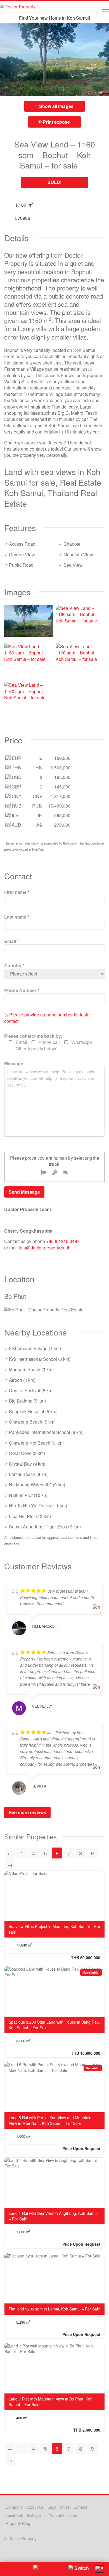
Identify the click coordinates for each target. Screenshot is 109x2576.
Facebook (14, 2515)
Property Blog (18, 2523)
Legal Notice (59, 2507)
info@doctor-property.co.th (45, 1248)
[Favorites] (8, 2569)
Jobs (73, 2515)
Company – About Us (25, 2507)
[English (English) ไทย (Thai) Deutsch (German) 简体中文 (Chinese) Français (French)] (99, 2569)
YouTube (57, 2515)
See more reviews (27, 1812)
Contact (80, 2507)
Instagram (36, 2515)
